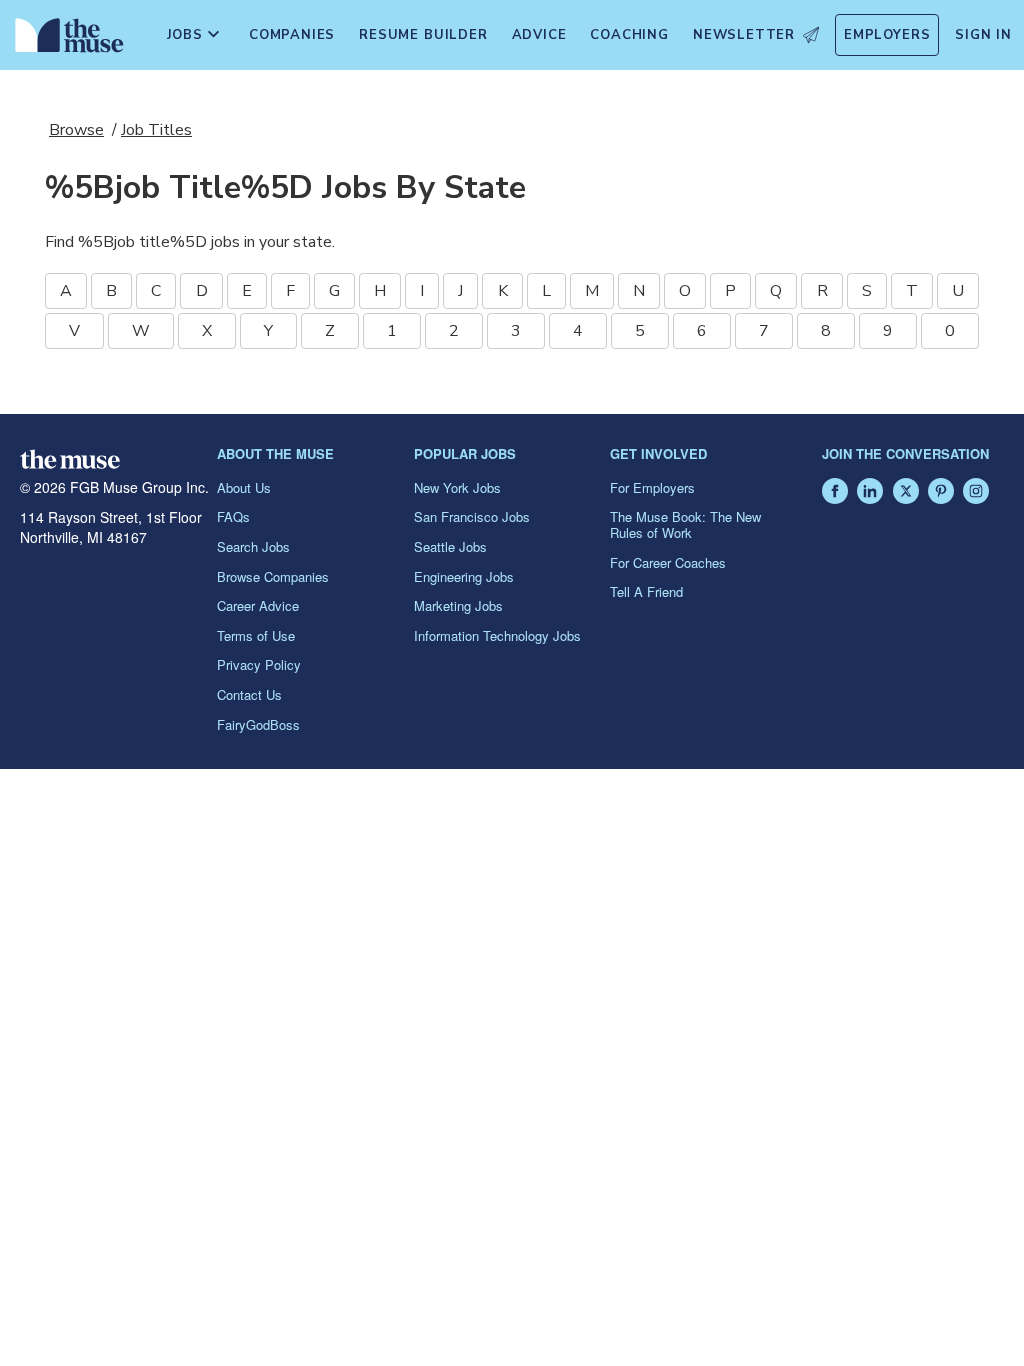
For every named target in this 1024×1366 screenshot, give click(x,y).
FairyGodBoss (258, 724)
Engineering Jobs (464, 576)
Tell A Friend (646, 591)
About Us (244, 487)
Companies (292, 35)
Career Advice (258, 605)
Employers (887, 35)
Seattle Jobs (450, 546)
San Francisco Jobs (472, 516)
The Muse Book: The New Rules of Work (685, 524)
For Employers (652, 487)
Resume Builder (423, 35)
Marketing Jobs (458, 605)
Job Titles (156, 130)
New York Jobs (457, 487)
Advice (539, 35)
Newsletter (744, 35)
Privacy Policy (259, 664)
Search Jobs (253, 546)
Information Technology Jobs (497, 635)
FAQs (233, 516)
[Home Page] (65, 40)
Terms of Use (256, 635)
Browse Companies (273, 576)
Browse (76, 130)
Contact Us (249, 694)
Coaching (629, 35)
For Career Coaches (668, 562)
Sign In (983, 35)
